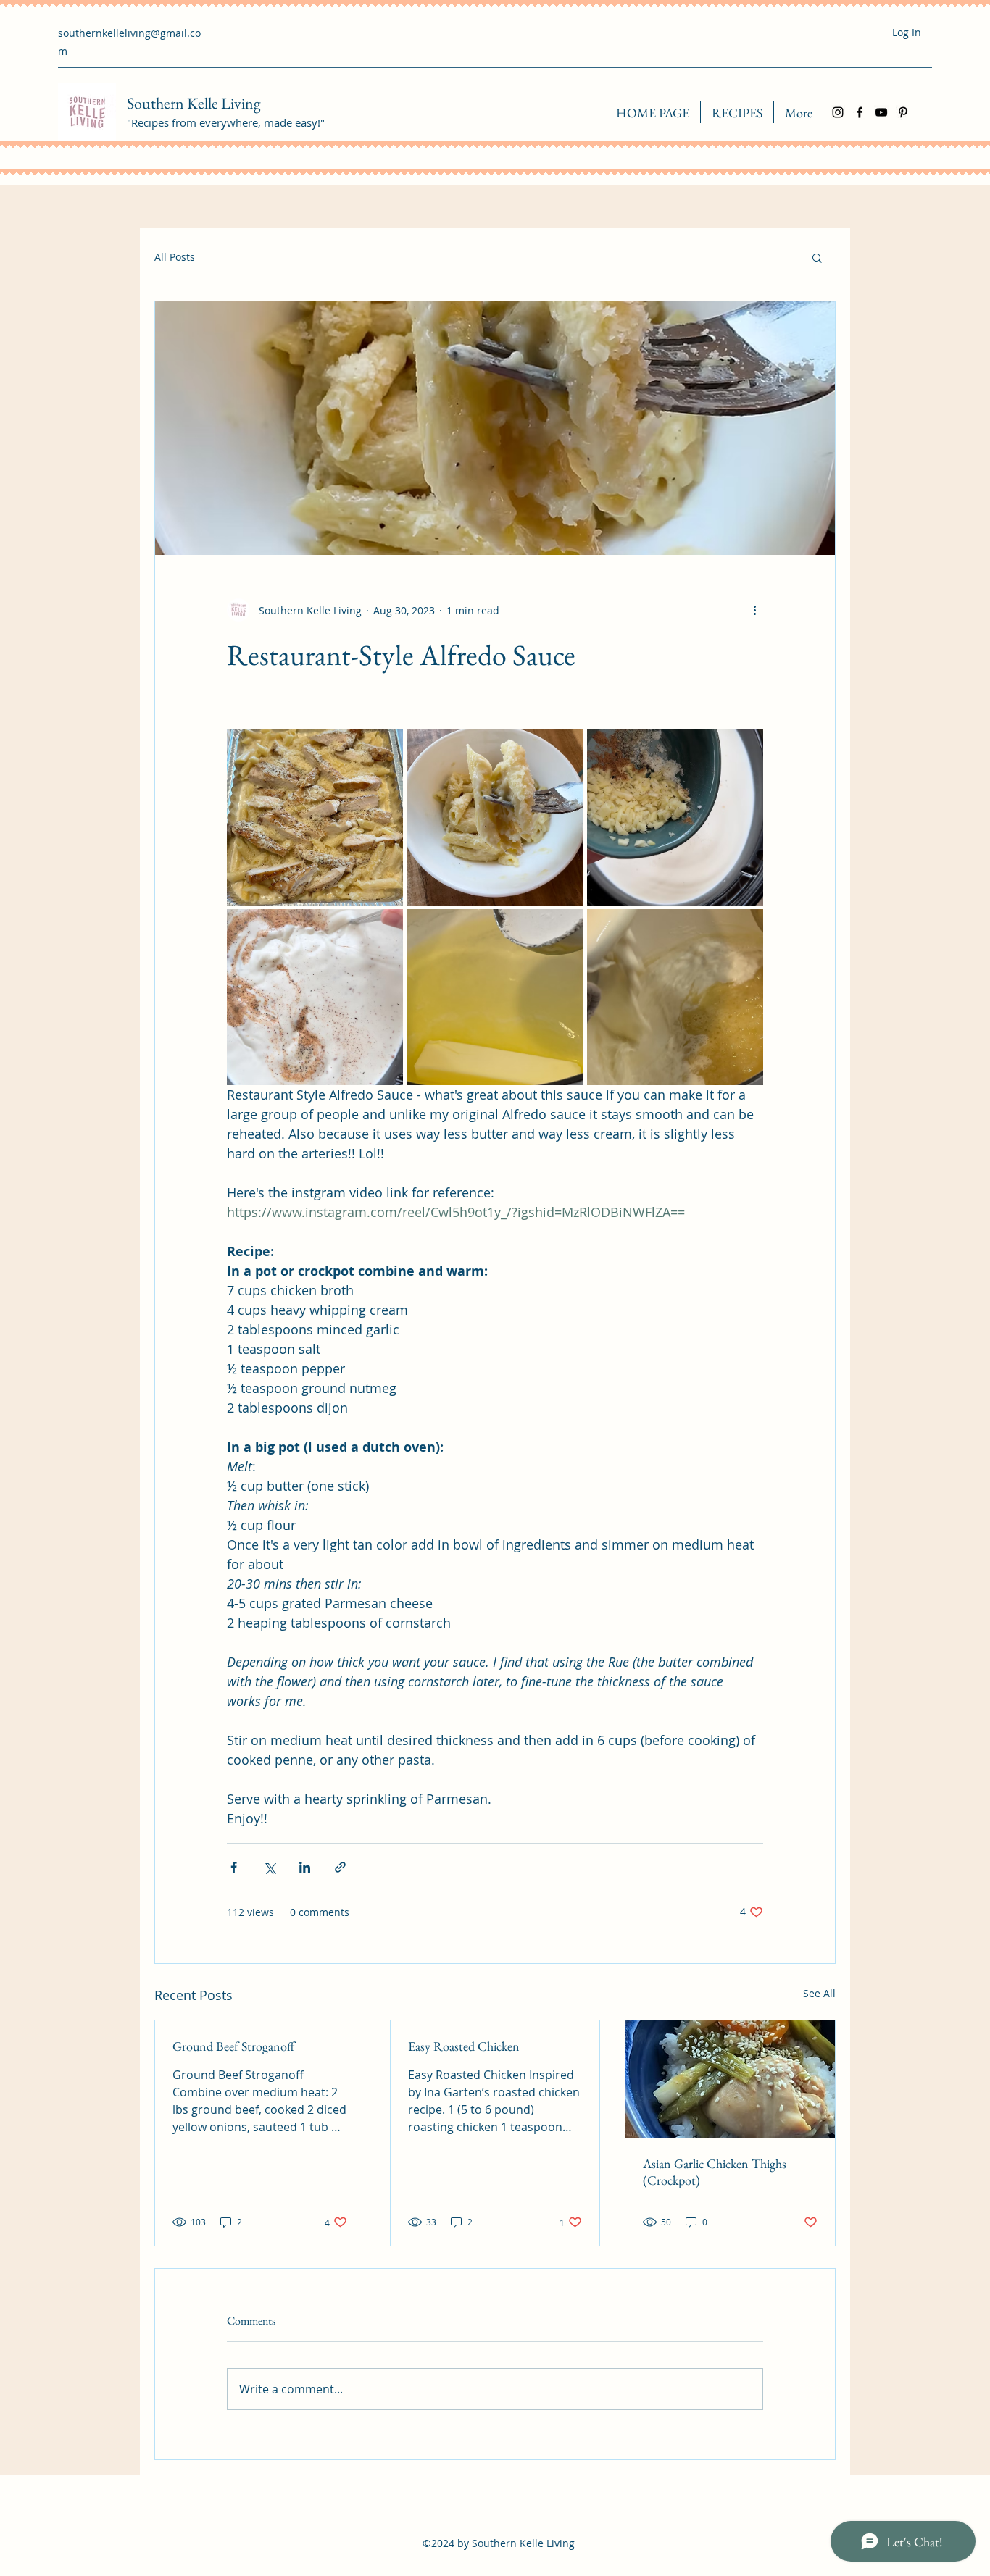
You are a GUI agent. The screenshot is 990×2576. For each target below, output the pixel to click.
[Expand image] (315, 817)
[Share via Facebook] (234, 1867)
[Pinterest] (903, 112)
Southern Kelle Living (194, 103)
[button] (817, 257)
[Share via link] (340, 1867)
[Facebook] (860, 112)
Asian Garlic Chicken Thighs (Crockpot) (715, 2172)
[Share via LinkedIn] (305, 1867)
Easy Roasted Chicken (464, 2046)
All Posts (175, 257)
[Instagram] (838, 112)
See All (819, 1993)
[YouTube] (881, 112)
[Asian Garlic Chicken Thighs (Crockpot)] (730, 2079)
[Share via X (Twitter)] (269, 1867)
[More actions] (754, 610)
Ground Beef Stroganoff (233, 2046)
